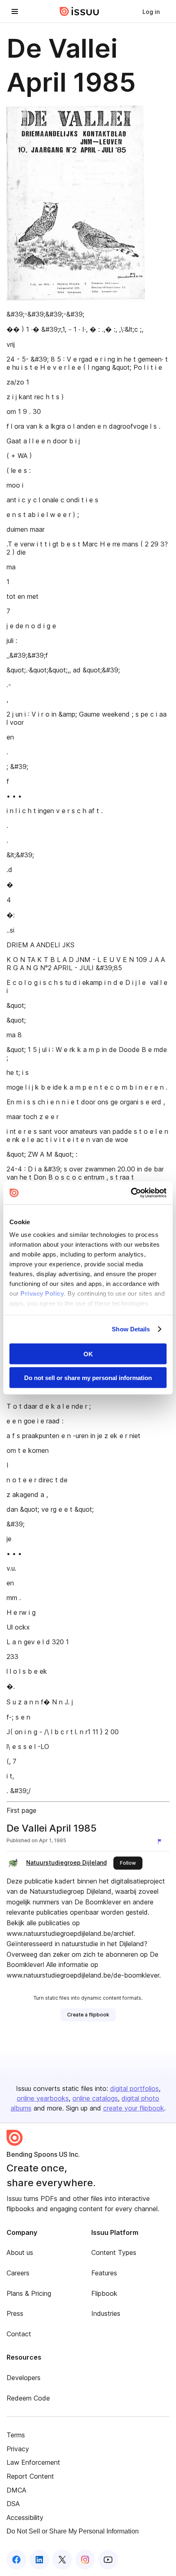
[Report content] (161, 1841)
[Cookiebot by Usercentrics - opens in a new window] (131, 1193)
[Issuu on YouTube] (108, 2560)
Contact (19, 2334)
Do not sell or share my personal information (88, 1378)
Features (104, 2273)
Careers (18, 2273)
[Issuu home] (79, 11)
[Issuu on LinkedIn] (39, 2560)
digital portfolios (134, 2088)
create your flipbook (134, 2108)
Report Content (30, 2476)
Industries (106, 2313)
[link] (151, 11)
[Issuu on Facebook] (16, 2560)
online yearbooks (43, 2098)
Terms (16, 2435)
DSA (13, 2504)
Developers (24, 2378)
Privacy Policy (42, 1294)
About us (20, 2252)
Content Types (114, 2252)
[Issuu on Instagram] (85, 2560)
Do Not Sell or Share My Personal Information (73, 2531)
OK (88, 1354)
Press (15, 2313)
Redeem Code (28, 2398)
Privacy (18, 2449)
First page (21, 1810)
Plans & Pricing (29, 2293)
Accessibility (25, 2518)
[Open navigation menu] (15, 11)
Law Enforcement (33, 2462)
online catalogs (95, 2098)
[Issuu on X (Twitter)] (62, 2560)
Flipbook (104, 2293)
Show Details (131, 1329)
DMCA (16, 2490)
